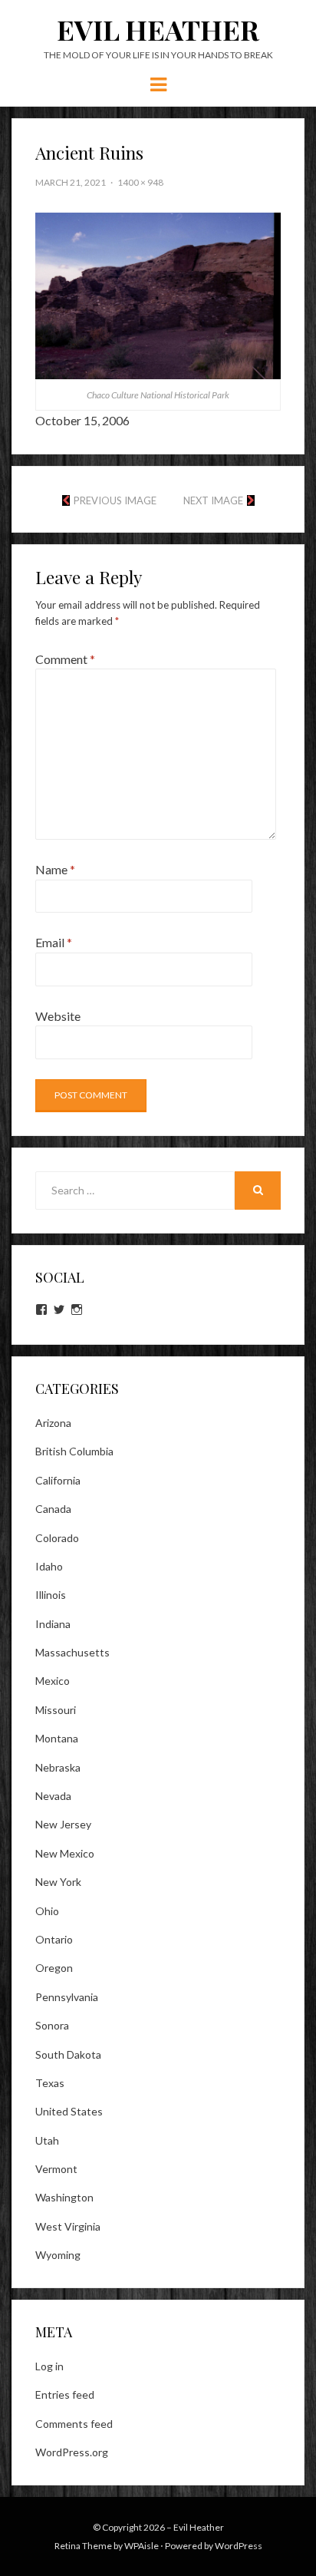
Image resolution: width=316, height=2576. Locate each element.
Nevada (53, 1796)
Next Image (213, 500)
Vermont (56, 2169)
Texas (50, 2083)
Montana (57, 1738)
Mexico (53, 1681)
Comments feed (74, 2424)
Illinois (51, 1595)
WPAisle (142, 2546)
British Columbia (74, 1451)
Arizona (53, 1423)
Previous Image (115, 500)
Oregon (54, 1968)
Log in (49, 2366)
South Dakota (68, 2054)
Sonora (52, 2025)
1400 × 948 (140, 182)
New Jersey (63, 1824)
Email (54, 942)
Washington (64, 2197)
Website (58, 1016)
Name (55, 869)
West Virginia (68, 2226)
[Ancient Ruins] (158, 294)
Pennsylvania (67, 1997)
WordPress (239, 2546)
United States (69, 2111)
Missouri (56, 1710)
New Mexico (65, 1853)
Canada (53, 1509)
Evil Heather (158, 29)
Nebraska (58, 1767)
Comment (65, 659)
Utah (47, 2140)
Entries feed (65, 2394)
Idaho (49, 1566)
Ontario (54, 1939)
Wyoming (58, 2255)
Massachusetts (72, 1652)
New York (58, 1882)
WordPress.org (72, 2452)
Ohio (47, 1911)
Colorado (57, 1538)
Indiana (53, 1624)
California (58, 1480)
